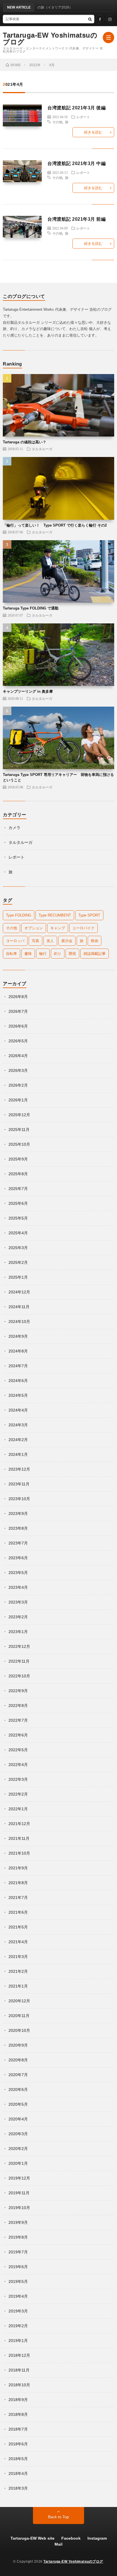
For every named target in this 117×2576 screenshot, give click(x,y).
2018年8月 (18, 2414)
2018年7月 (18, 2429)
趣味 (28, 954)
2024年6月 (18, 1381)
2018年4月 (18, 2473)
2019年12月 (19, 2178)
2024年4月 (18, 1410)
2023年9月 (18, 1514)
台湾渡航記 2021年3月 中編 (77, 163)
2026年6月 (18, 1026)
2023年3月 (18, 1602)
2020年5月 (18, 2104)
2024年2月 (18, 1440)
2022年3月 (18, 1779)
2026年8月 (18, 997)
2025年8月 (18, 1174)
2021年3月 (18, 1957)
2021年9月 (18, 1868)
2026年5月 (18, 1041)
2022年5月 (18, 1750)
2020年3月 (18, 2134)
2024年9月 (18, 1336)
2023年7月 (18, 1543)
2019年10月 (19, 2208)
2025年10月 (19, 1144)
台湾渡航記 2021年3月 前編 (77, 219)
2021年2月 (18, 1971)
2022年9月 (18, 1691)
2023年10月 (19, 1499)
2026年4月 (18, 1056)
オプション (34, 928)
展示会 (67, 941)
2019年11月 (19, 2193)
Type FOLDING (19, 915)
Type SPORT (89, 915)
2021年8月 (18, 1883)
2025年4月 (18, 1233)
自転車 (12, 954)
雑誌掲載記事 (95, 954)
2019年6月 (18, 2267)
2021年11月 (19, 1838)
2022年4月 (18, 1765)
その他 (57, 122)
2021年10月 (19, 1853)
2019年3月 (18, 2311)
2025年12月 (19, 1115)
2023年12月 (19, 1469)
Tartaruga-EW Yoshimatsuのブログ (50, 39)
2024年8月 (18, 1351)
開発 (72, 954)
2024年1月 (18, 1454)
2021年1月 (18, 1986)
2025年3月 (18, 1248)
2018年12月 (19, 2355)
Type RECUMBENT (55, 915)
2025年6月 (18, 1203)
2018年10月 (19, 2385)
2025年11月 (19, 1130)
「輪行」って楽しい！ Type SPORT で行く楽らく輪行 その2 (55, 525)
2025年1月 (18, 1277)
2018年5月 (18, 2459)
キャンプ (58, 928)
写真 (35, 941)
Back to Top (58, 2517)
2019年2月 (18, 2326)
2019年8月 (18, 2237)
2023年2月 (18, 1617)
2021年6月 (18, 1912)
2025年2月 (18, 1262)
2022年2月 (18, 1794)
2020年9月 (18, 2045)
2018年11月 (19, 2370)
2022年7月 (18, 1720)
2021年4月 (18, 1942)
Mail (58, 2544)
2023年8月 (18, 1528)
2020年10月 (19, 2030)
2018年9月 (18, 2400)
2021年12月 (19, 1824)
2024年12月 (19, 1292)
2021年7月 (18, 1897)
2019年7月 (18, 2252)
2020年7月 (18, 2075)
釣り (58, 954)
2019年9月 (18, 2222)
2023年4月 (18, 1587)
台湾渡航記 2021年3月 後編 (77, 108)
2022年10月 (19, 1676)
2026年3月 (18, 1070)
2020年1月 (18, 2163)
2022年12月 (19, 1646)
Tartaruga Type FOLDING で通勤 (31, 608)
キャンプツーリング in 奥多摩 (28, 691)
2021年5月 (18, 1927)
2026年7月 (18, 1011)
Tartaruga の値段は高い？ (25, 442)
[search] (90, 19)
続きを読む (93, 132)
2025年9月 (18, 1159)
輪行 (43, 954)
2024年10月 (19, 1322)
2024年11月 (19, 1307)
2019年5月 (18, 2281)
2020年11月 (19, 2016)
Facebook (71, 2538)
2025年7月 (18, 1189)
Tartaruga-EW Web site (33, 2538)
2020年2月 (18, 2149)
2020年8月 (18, 2060)
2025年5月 (18, 1218)
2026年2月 (18, 1085)
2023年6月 (18, 1558)
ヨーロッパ (15, 941)
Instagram (97, 2538)
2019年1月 (18, 2341)
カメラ (14, 828)
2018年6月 (18, 2444)
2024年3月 (18, 1425)
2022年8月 (18, 1705)
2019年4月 (18, 2296)
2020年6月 (18, 2089)
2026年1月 (18, 1100)
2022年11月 (19, 1661)
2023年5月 (18, 1573)
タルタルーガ (42, 449)
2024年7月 (18, 1366)
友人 (50, 941)
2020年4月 (18, 2119)
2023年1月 (18, 1632)
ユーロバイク (83, 928)
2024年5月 (18, 1395)
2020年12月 (19, 2001)
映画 (95, 941)
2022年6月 (18, 1735)
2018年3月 (18, 2488)
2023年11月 (19, 1484)
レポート (83, 117)
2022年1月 (18, 1809)
